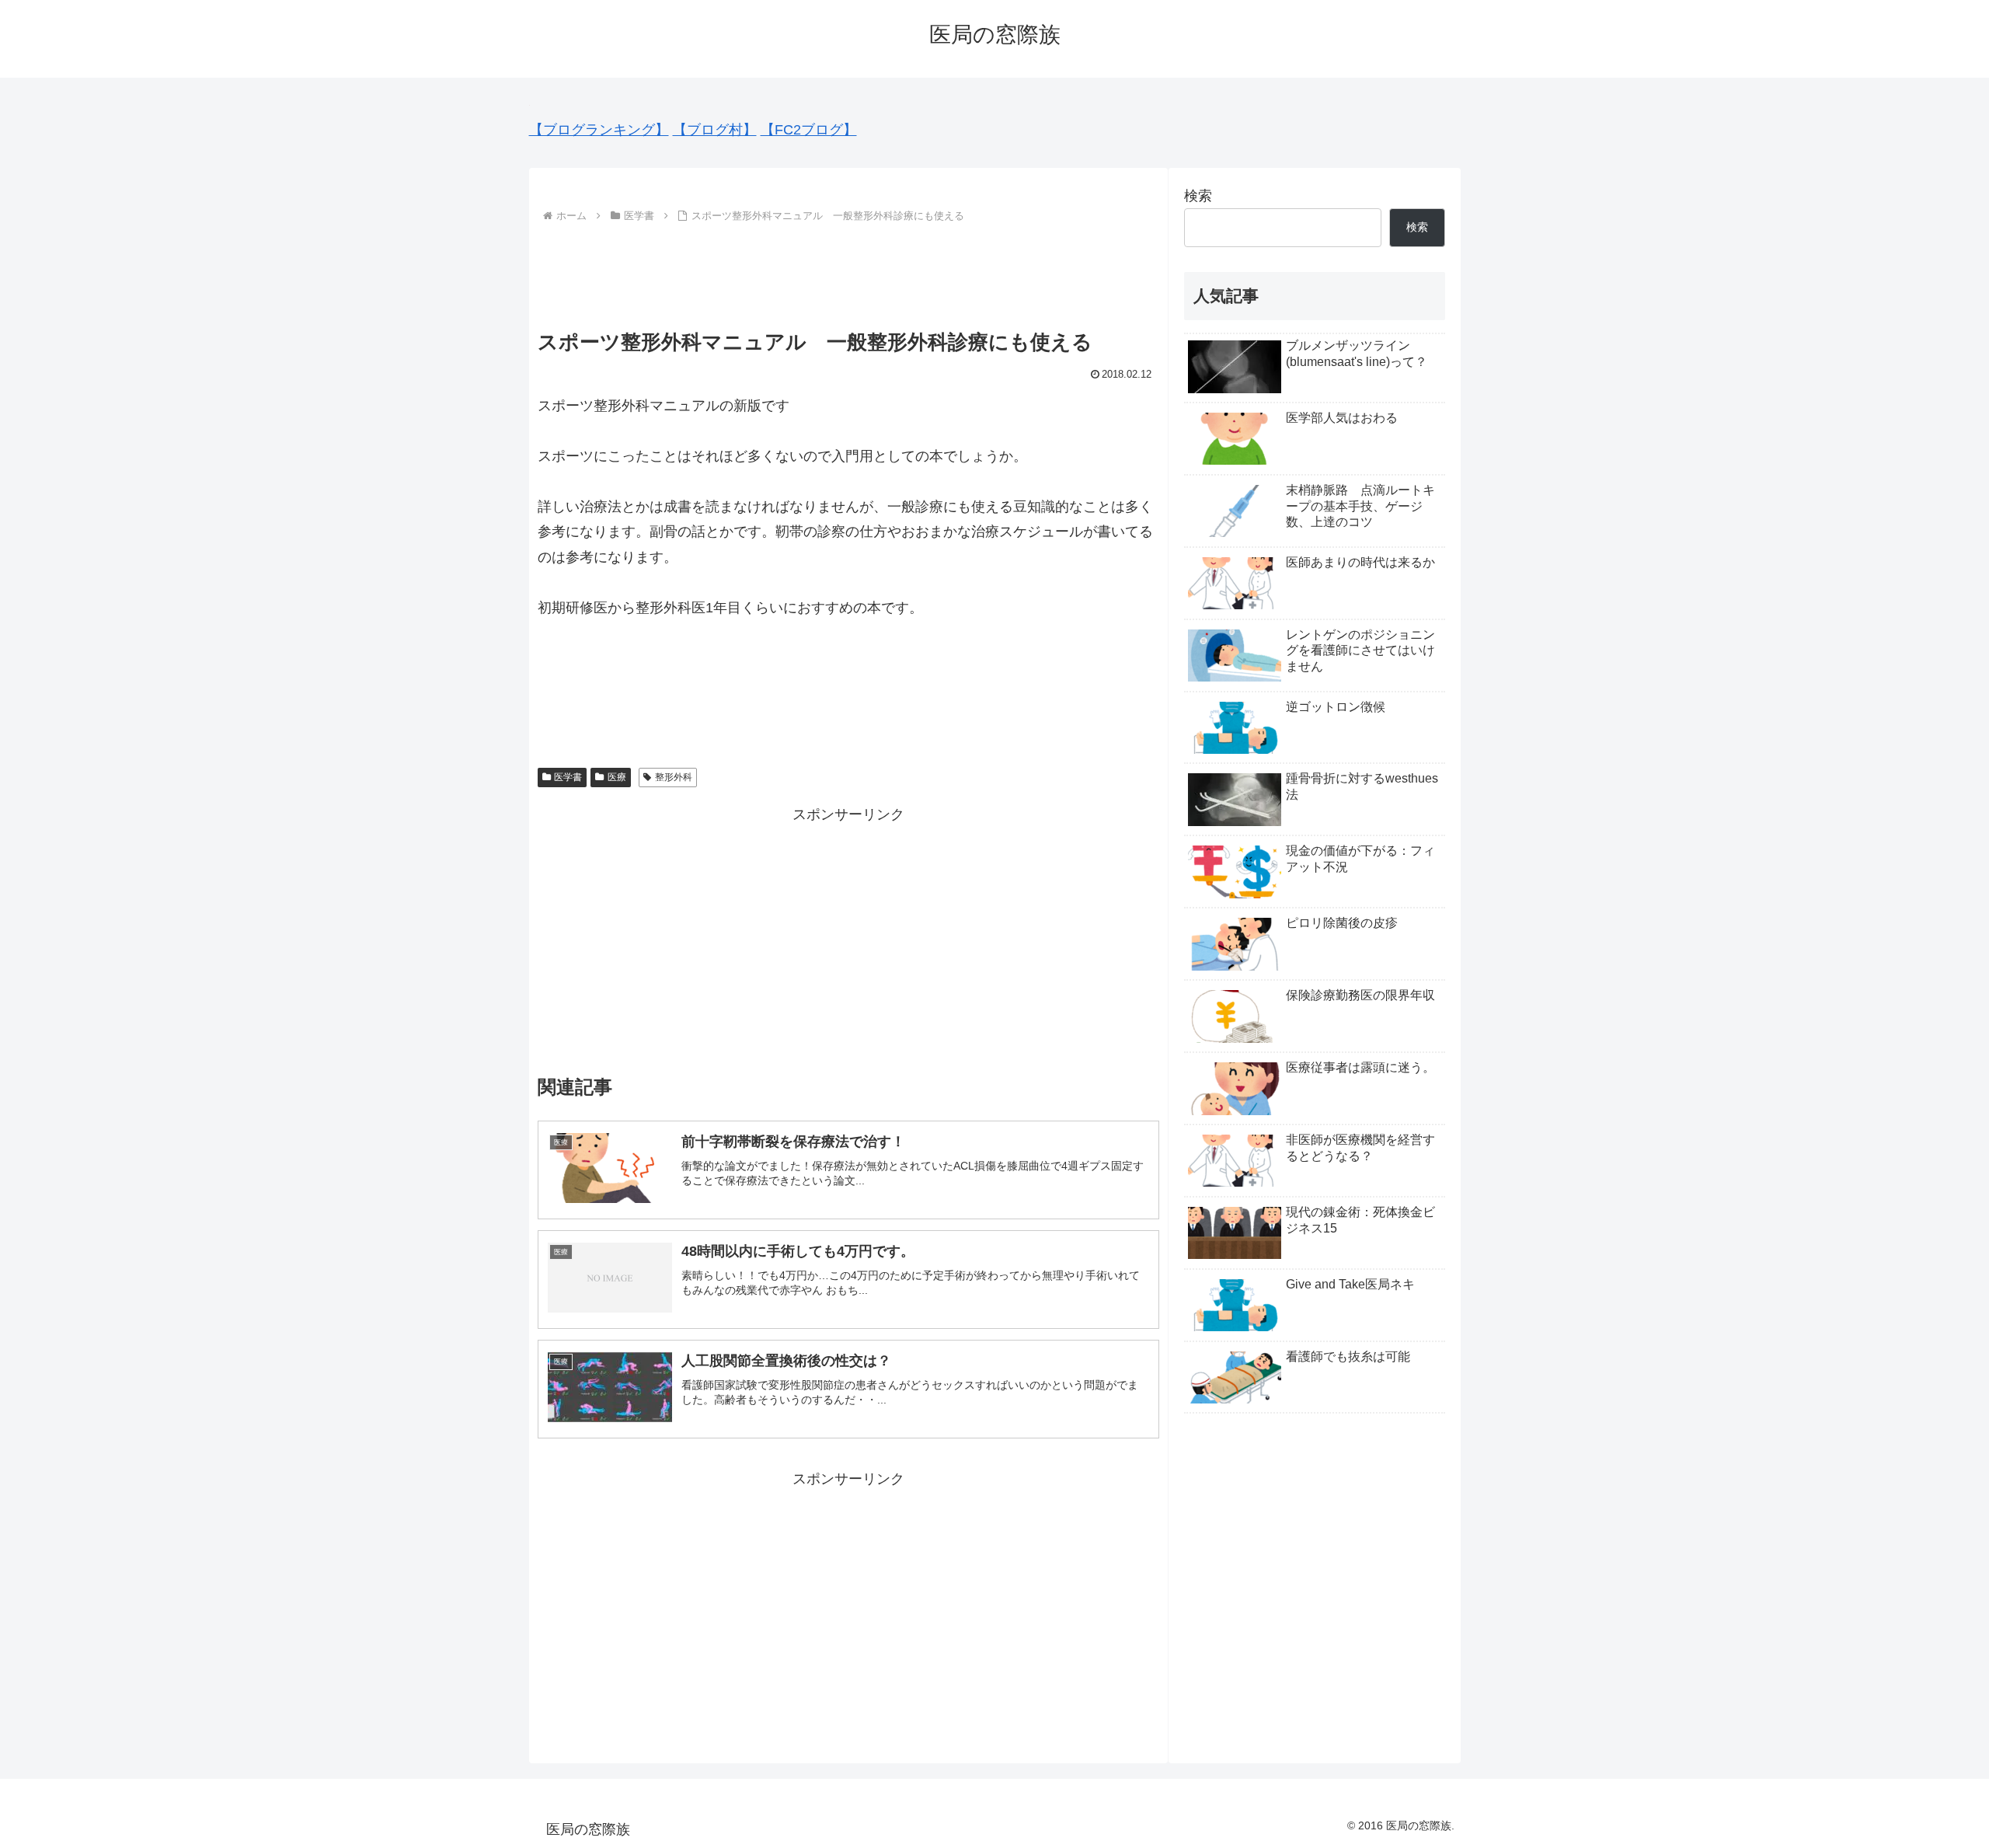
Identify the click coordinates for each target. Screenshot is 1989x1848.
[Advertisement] (848, 270)
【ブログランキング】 (599, 130)
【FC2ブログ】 (809, 130)
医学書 (568, 777)
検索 (1198, 196)
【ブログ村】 (715, 130)
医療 (617, 777)
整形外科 (674, 777)
